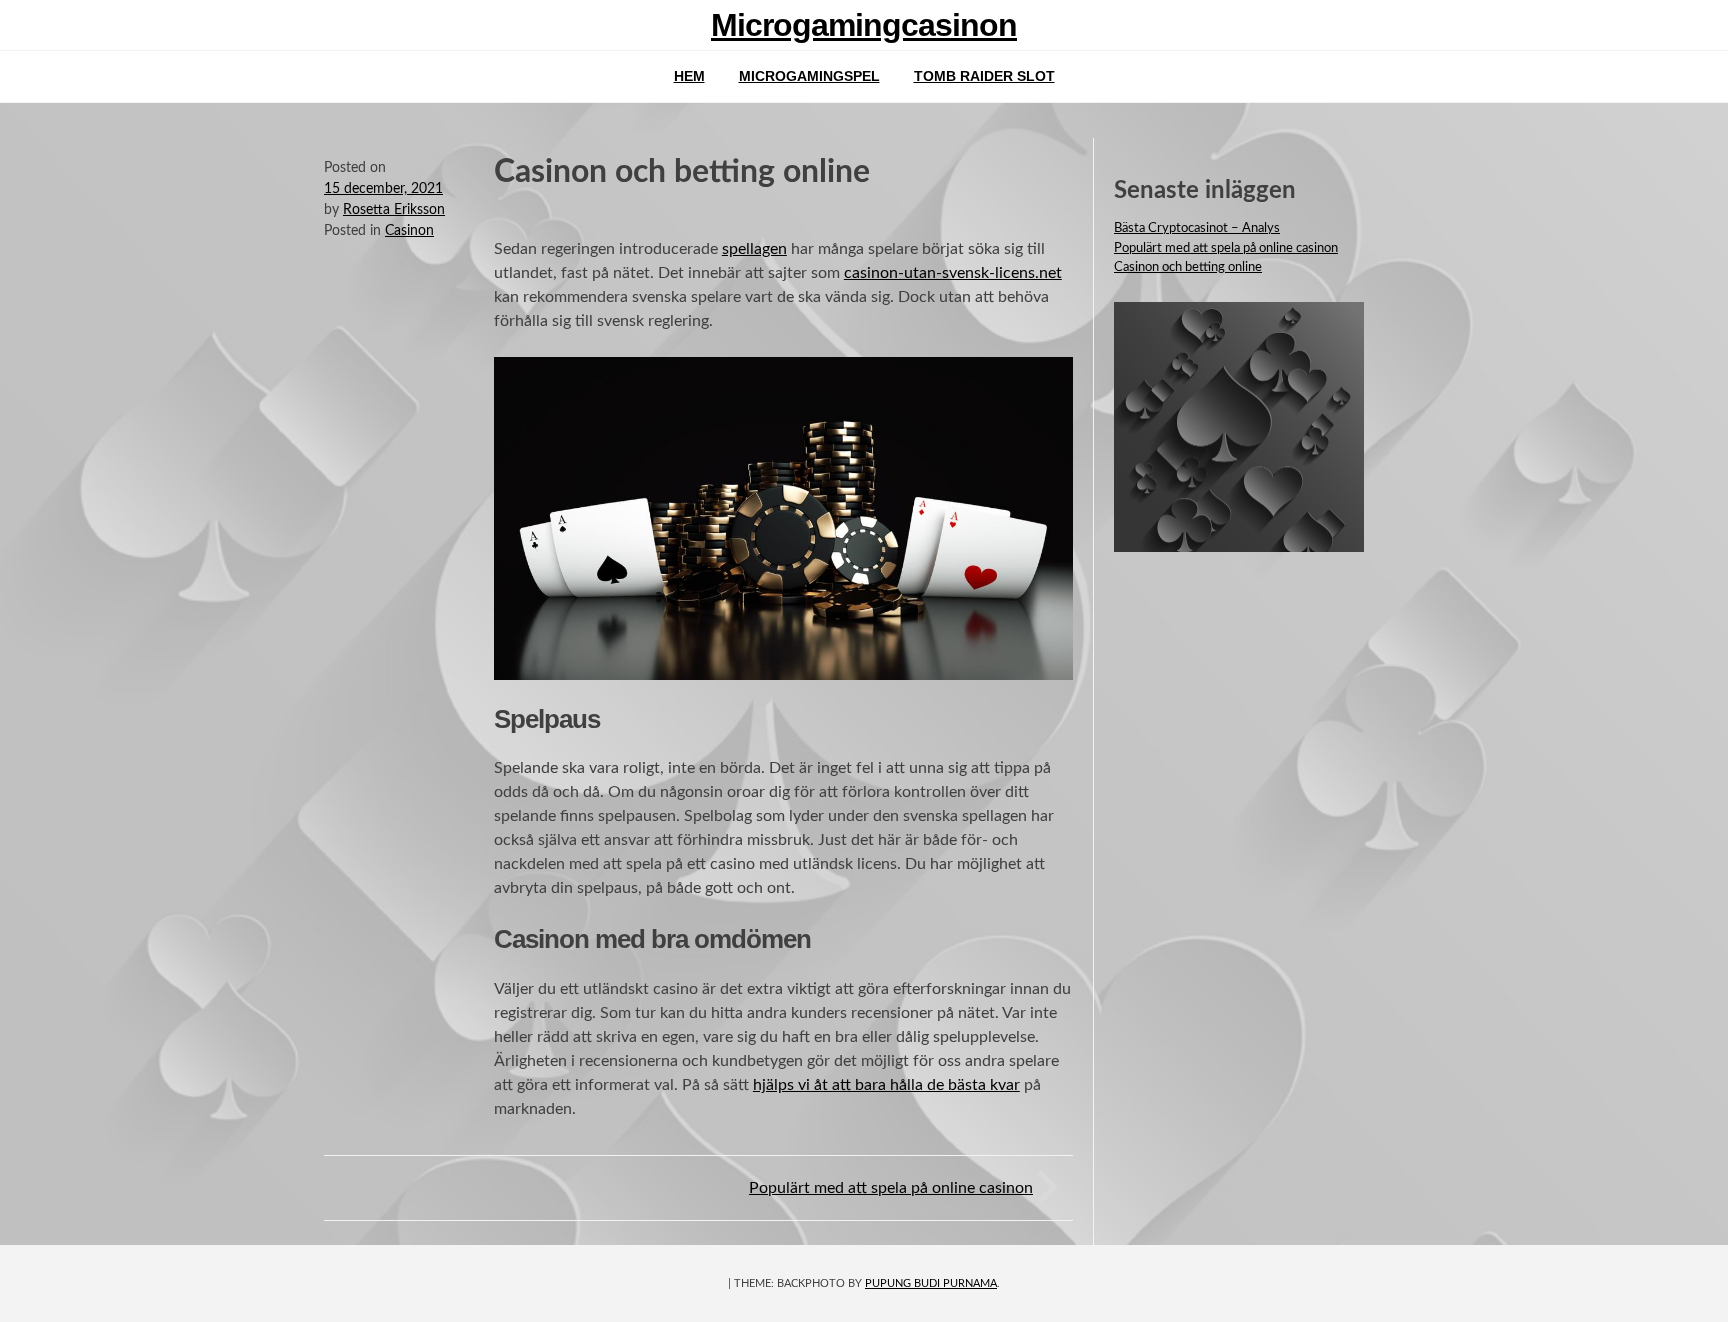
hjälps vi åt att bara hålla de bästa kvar (886, 1085)
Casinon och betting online (1188, 267)
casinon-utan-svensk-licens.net (953, 273)
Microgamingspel (809, 76)
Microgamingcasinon (864, 25)
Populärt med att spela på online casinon (891, 1188)
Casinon (409, 231)
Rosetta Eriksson (394, 210)
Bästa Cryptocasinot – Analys (1197, 228)
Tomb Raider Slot (984, 76)
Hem (689, 76)
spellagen (754, 249)
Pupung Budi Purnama (931, 1283)
